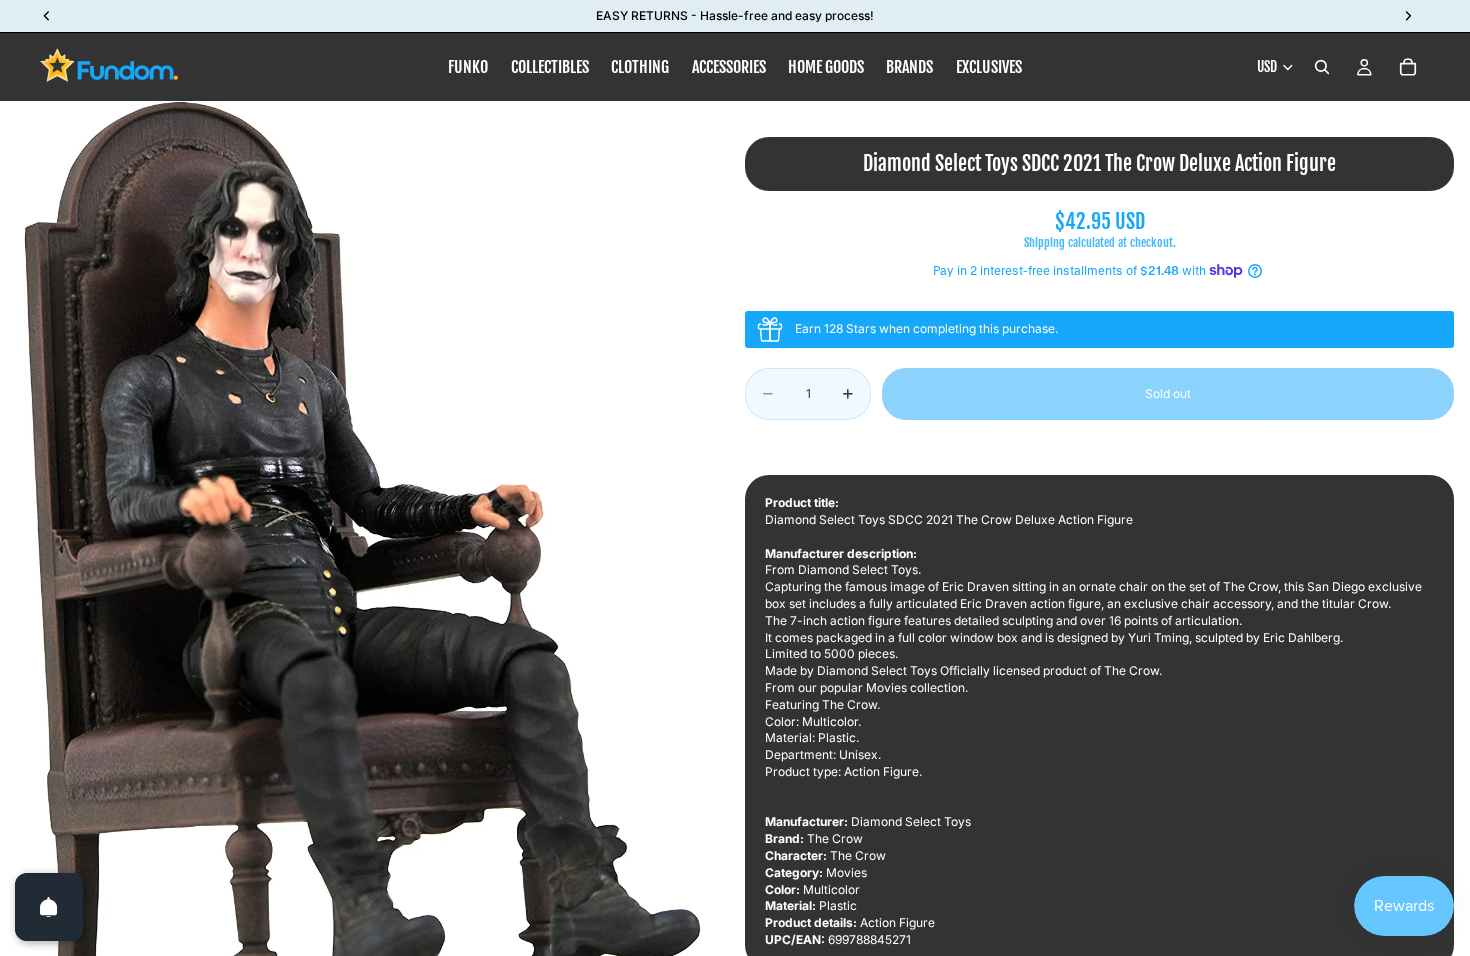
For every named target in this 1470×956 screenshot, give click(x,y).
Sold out (1168, 393)
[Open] (49, 907)
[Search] (1322, 67)
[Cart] (1408, 67)
